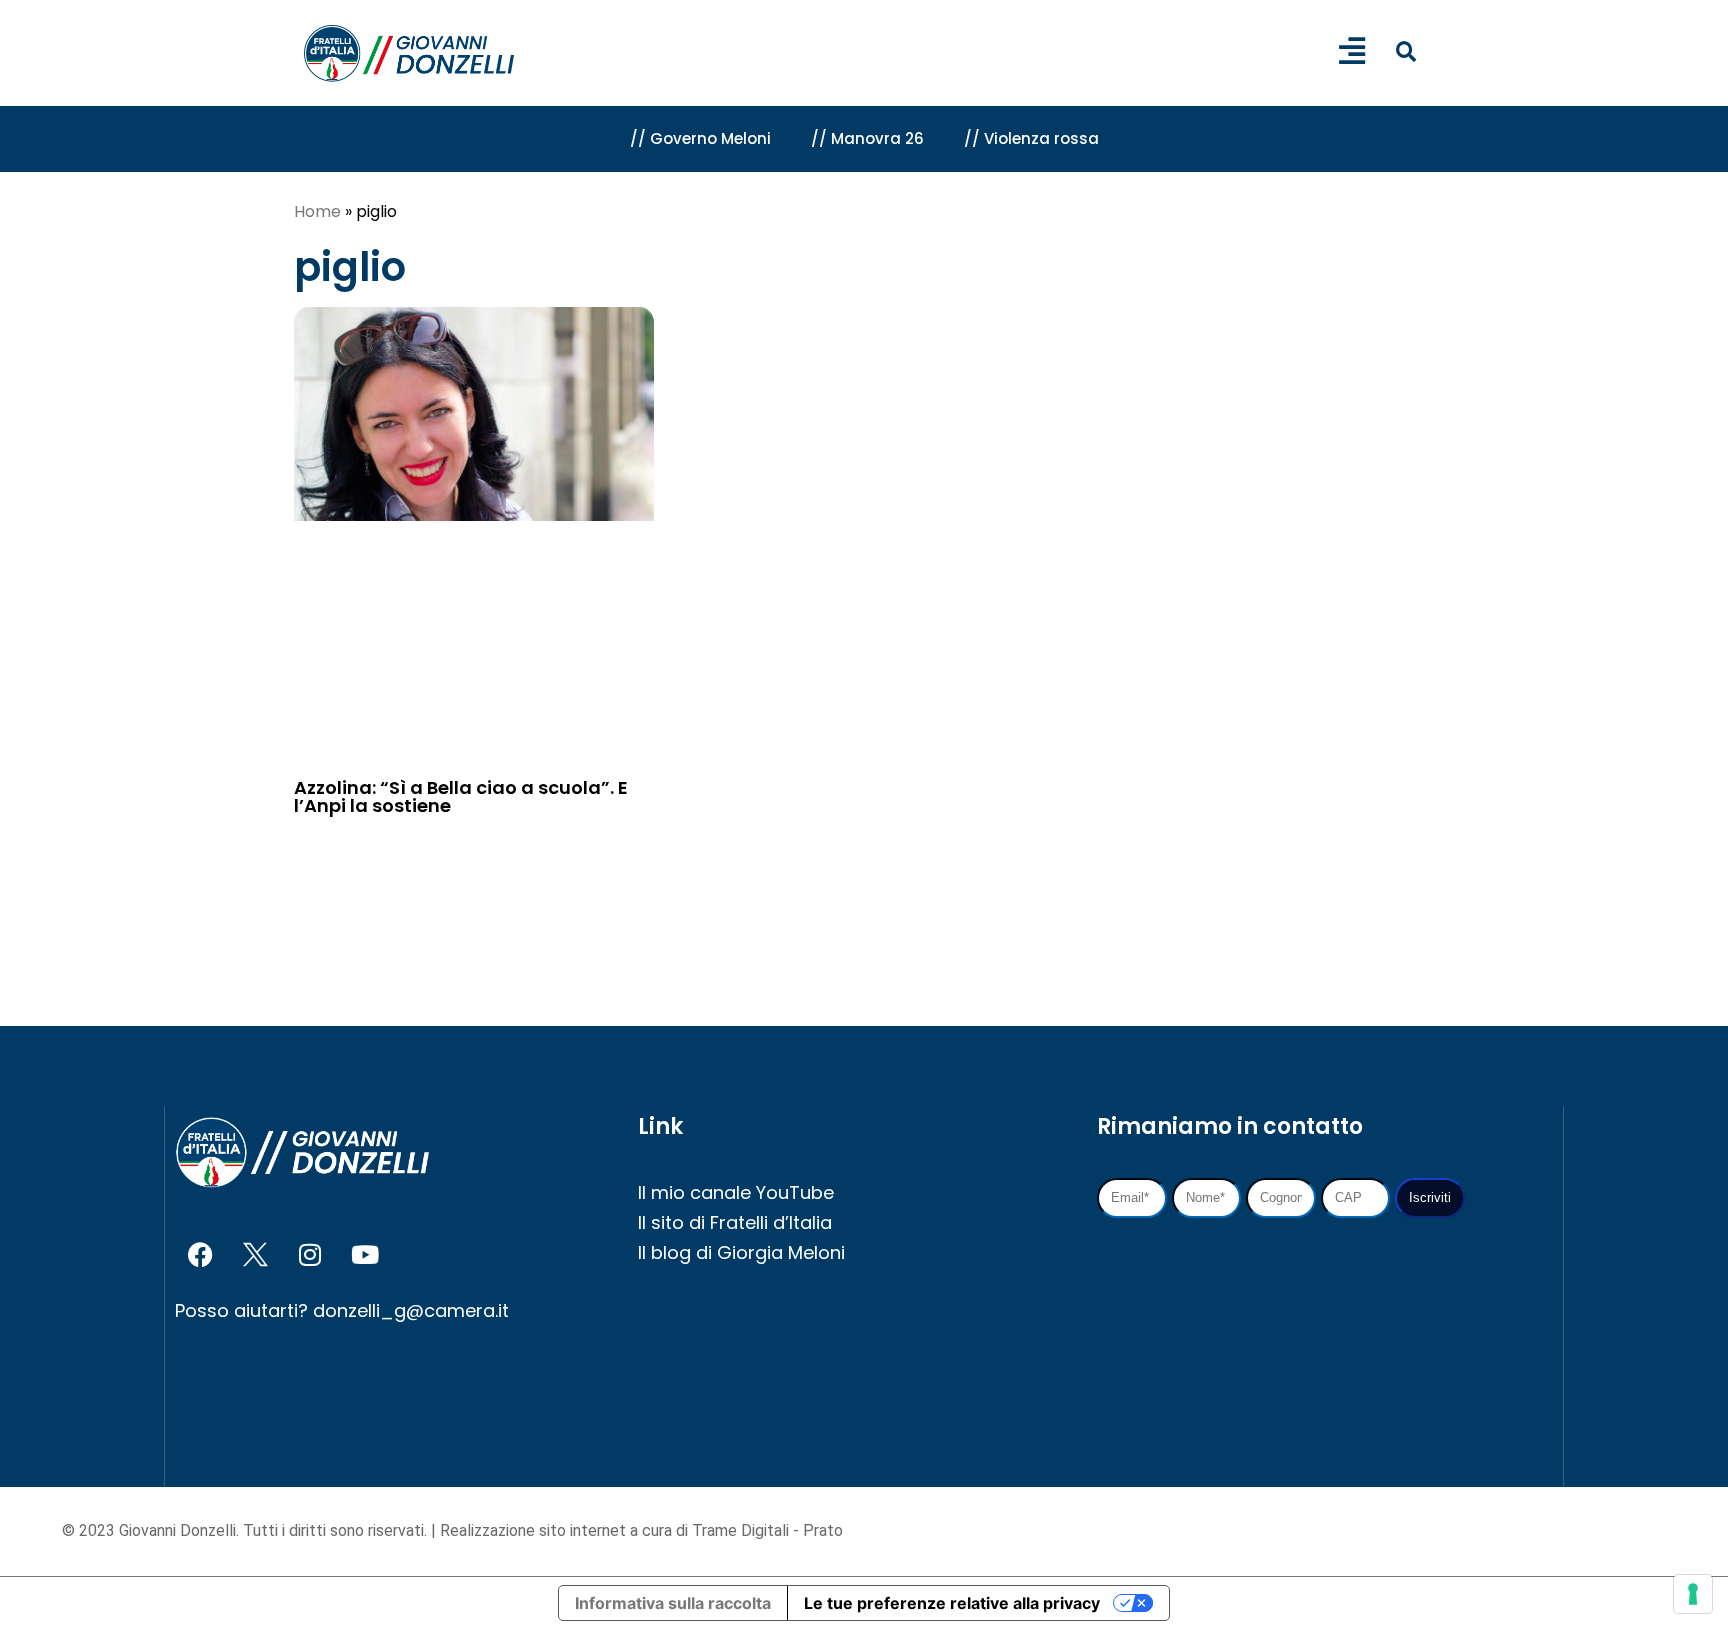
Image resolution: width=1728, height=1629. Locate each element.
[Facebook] (200, 1254)
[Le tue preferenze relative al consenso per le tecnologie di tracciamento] (1693, 1594)
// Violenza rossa (1031, 138)
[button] (1405, 51)
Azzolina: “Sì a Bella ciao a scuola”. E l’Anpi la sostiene (461, 796)
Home (317, 211)
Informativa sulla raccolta (673, 1603)
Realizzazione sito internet (535, 1530)
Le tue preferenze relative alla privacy (952, 1603)
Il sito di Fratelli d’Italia (735, 1222)
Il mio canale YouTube (736, 1192)
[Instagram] (310, 1254)
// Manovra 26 (867, 138)
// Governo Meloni (700, 138)
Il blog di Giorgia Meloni (741, 1252)
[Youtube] (365, 1254)
